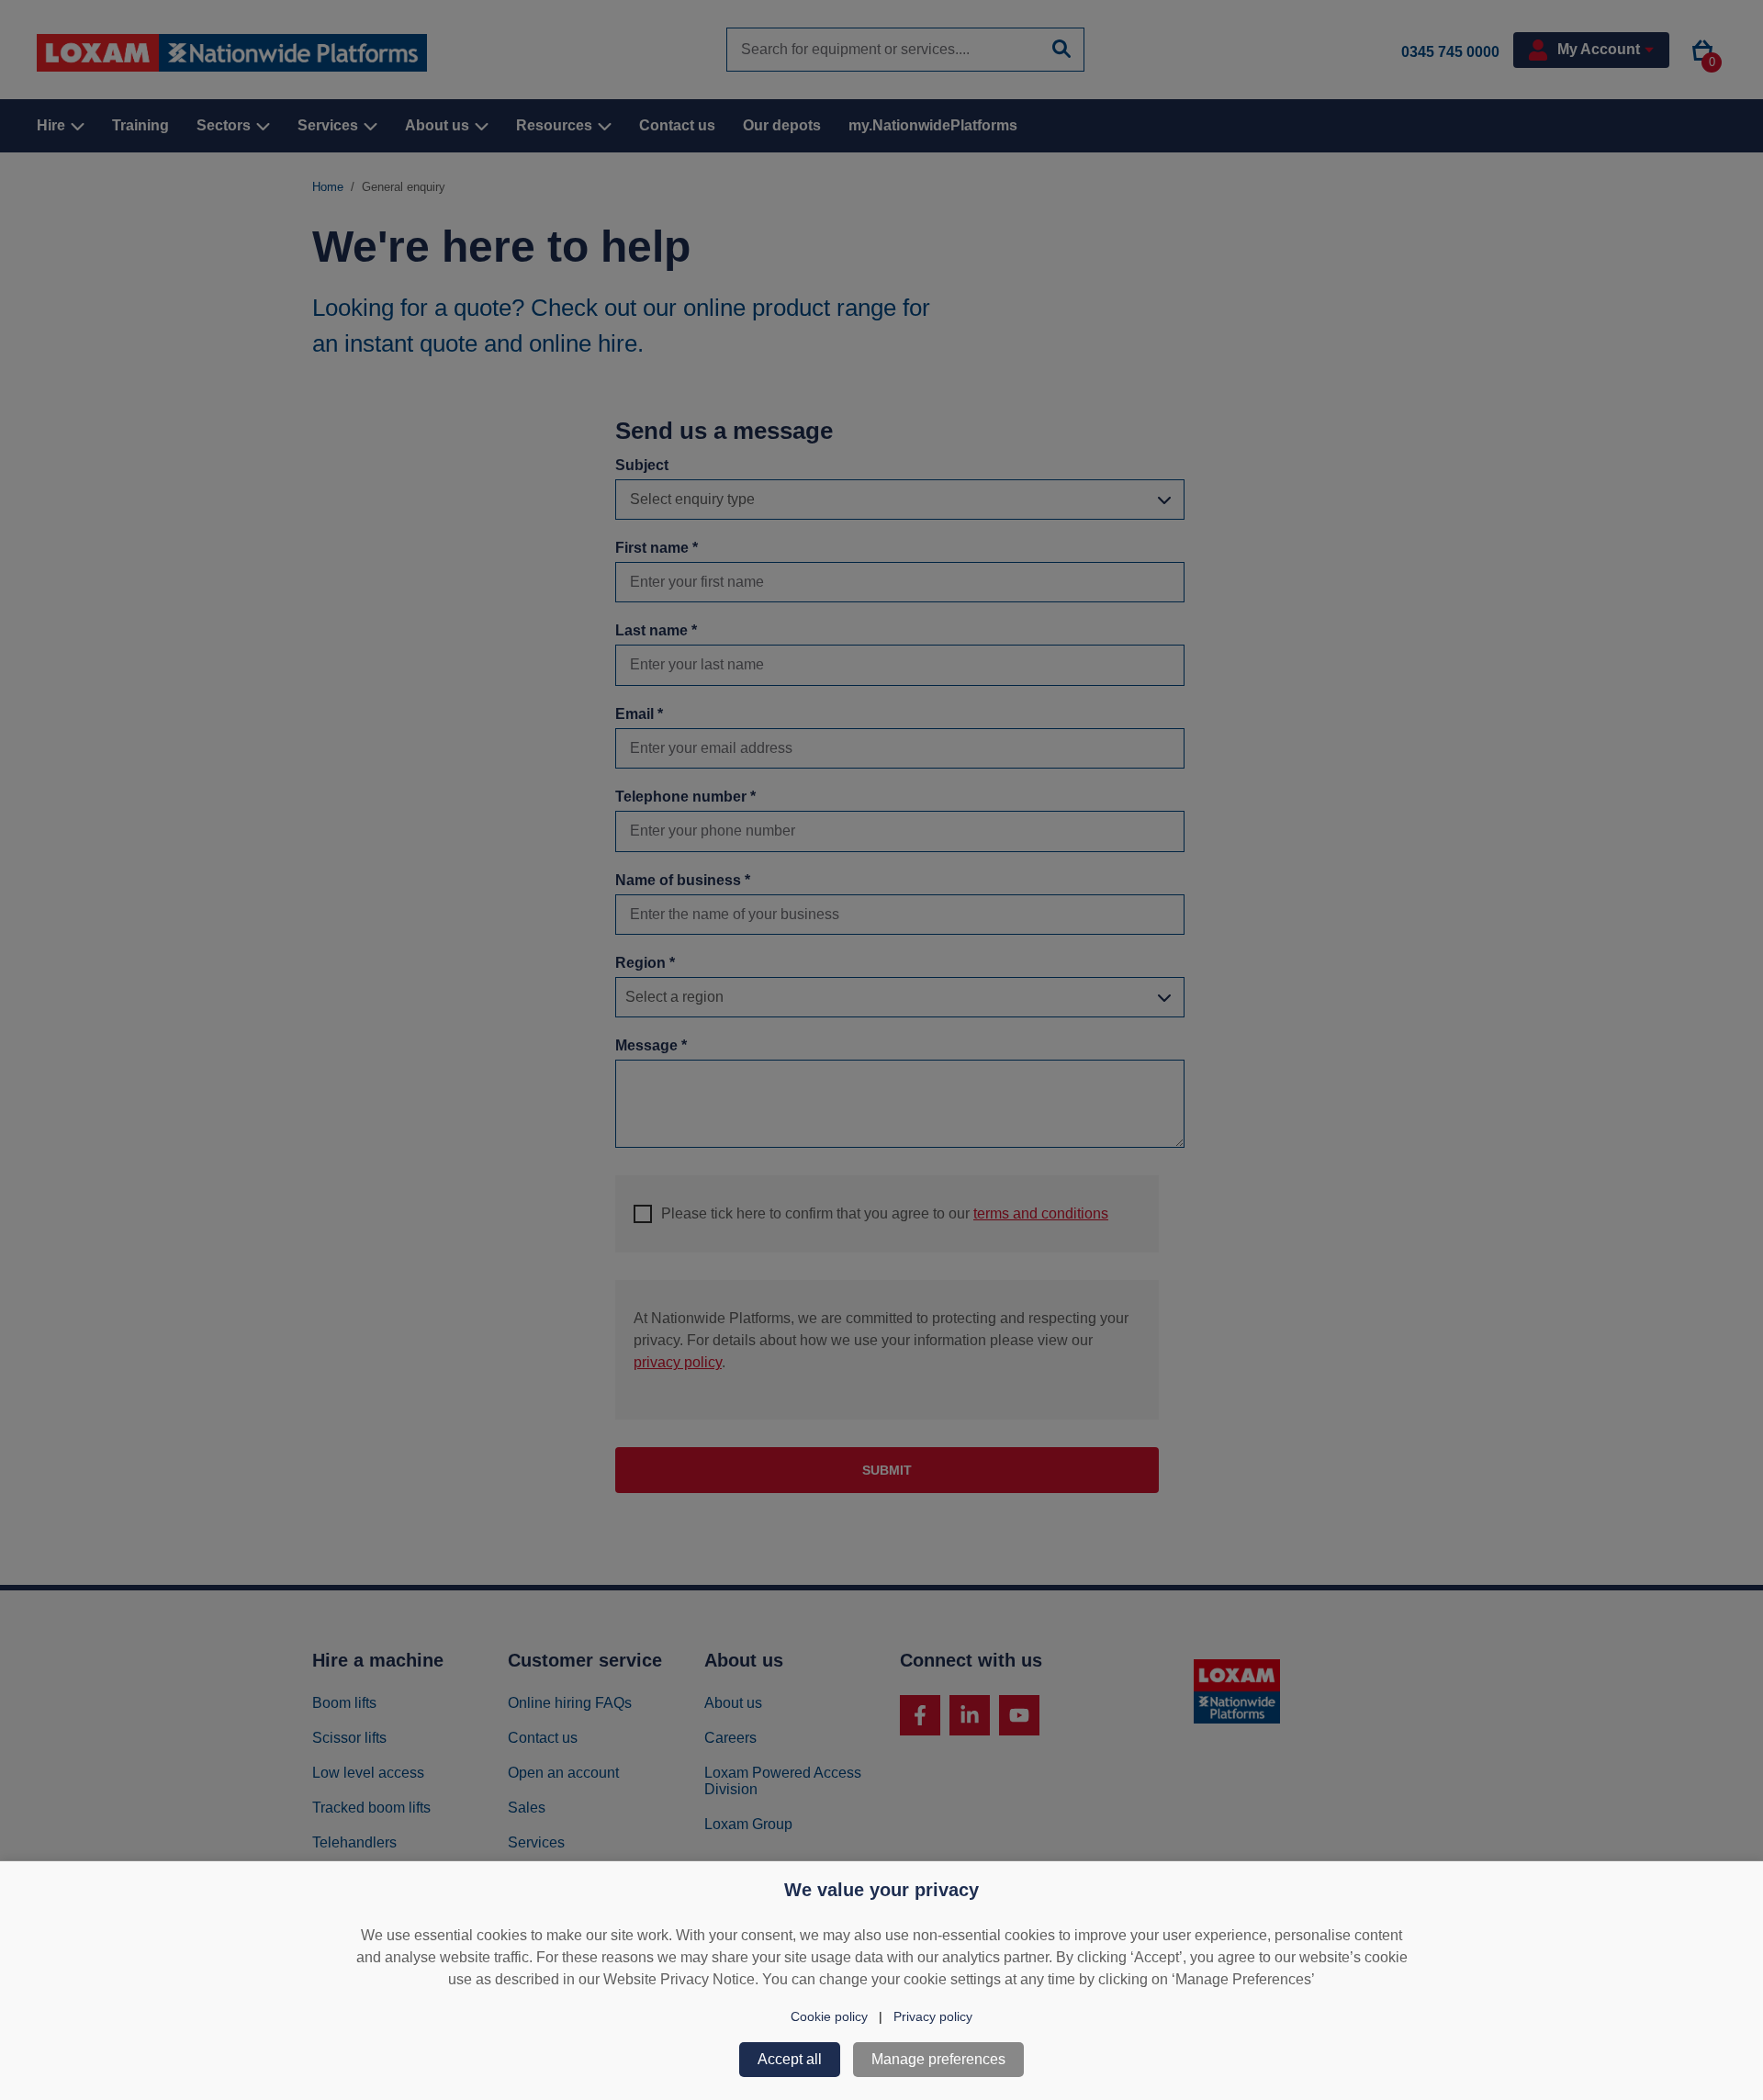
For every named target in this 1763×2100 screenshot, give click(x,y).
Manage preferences (938, 2059)
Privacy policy (933, 2016)
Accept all (790, 2059)
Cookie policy (829, 2016)
